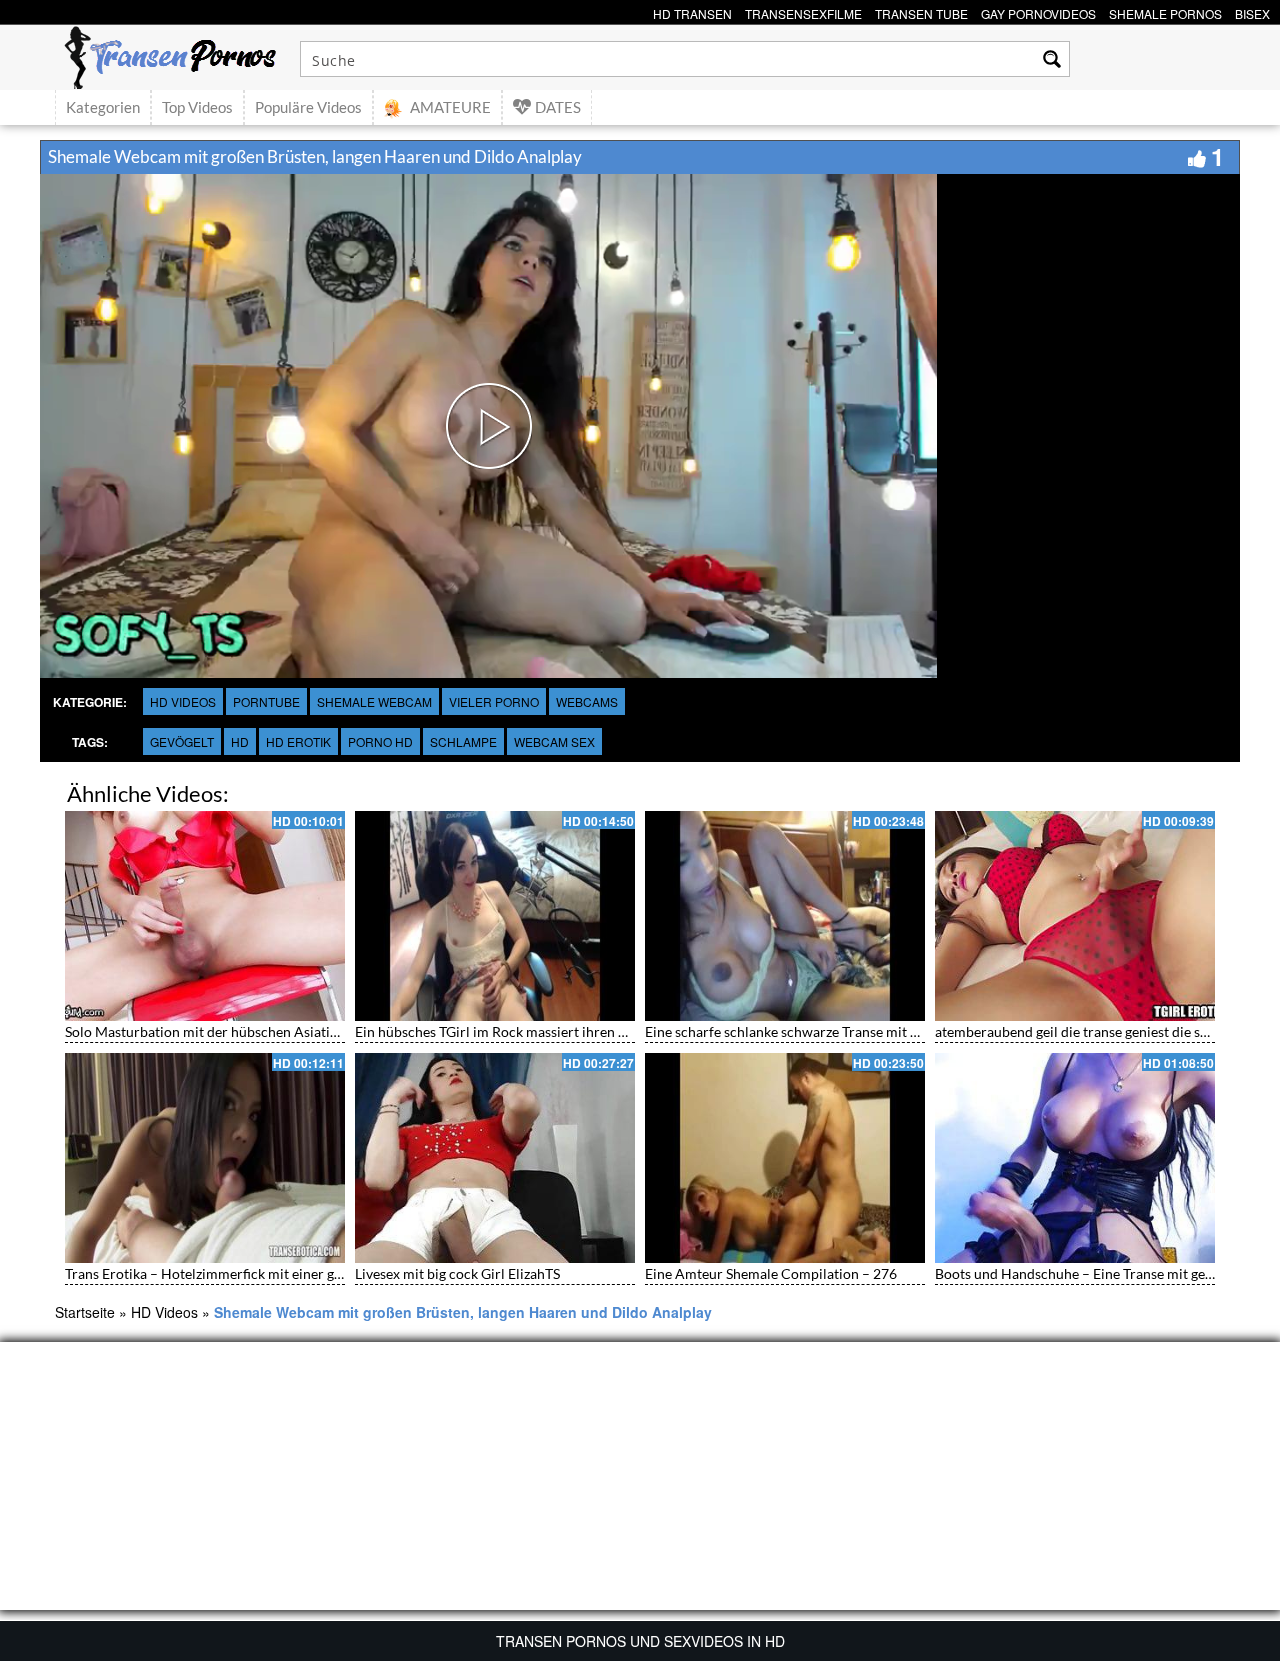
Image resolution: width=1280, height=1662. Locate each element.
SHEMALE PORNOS (1165, 11)
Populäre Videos (308, 107)
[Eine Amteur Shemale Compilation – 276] (785, 1158)
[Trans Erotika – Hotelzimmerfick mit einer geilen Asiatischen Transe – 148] (205, 1158)
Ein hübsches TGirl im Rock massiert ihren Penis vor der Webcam (556, 1031)
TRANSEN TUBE (921, 11)
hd (240, 741)
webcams (587, 701)
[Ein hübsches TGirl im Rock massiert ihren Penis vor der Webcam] (495, 916)
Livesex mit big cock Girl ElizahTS (457, 1273)
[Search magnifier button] (1052, 59)
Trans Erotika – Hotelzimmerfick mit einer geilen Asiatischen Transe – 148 (293, 1273)
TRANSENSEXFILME (803, 11)
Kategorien (103, 107)
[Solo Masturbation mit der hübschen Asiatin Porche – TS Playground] (205, 916)
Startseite (85, 1312)
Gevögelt (182, 741)
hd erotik (298, 741)
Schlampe (463, 741)
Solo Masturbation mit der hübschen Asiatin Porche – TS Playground (277, 1031)
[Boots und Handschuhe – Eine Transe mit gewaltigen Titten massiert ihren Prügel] (1075, 1158)
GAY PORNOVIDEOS (1038, 11)
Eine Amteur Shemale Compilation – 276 (771, 1273)
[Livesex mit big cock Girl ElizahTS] (495, 1158)
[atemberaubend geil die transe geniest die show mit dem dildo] (1075, 916)
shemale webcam (374, 701)
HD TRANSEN (692, 11)
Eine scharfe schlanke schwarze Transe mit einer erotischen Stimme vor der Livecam (904, 1031)
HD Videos (183, 701)
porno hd (380, 741)
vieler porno (494, 701)
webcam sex (554, 741)
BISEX (1252, 11)
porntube (266, 701)
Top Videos (197, 107)
